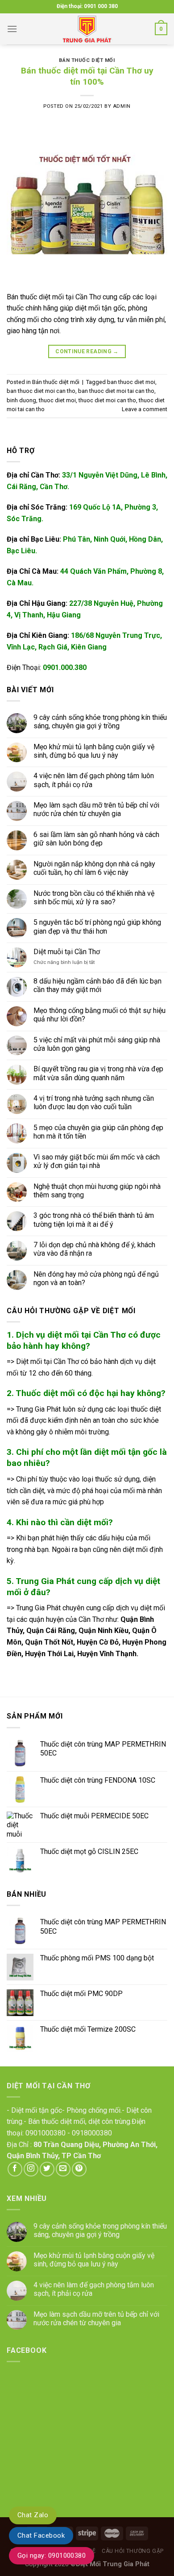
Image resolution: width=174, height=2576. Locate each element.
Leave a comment (145, 409)
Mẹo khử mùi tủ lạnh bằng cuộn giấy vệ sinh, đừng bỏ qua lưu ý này (94, 751)
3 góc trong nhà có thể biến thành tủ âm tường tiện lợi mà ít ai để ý (94, 1220)
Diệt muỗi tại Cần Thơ (67, 952)
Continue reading (87, 351)
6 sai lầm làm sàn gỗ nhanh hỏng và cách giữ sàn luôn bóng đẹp (96, 839)
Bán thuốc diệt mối (87, 60)
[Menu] (12, 29)
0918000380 (92, 2133)
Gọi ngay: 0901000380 (52, 2556)
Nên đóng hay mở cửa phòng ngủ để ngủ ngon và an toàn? (96, 1278)
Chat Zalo (33, 2515)
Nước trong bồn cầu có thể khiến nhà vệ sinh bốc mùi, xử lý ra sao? (94, 898)
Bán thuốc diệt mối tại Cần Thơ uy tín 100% (87, 76)
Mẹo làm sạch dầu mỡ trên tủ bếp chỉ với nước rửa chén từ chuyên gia (96, 809)
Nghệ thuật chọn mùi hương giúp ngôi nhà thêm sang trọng (97, 1191)
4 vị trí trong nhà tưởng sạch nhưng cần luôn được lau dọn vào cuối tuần (94, 1102)
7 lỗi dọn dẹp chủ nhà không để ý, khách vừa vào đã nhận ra (94, 1249)
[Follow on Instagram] (31, 2169)
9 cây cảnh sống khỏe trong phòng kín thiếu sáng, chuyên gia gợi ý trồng (100, 722)
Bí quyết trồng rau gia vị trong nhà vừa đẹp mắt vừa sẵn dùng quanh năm (98, 1074)
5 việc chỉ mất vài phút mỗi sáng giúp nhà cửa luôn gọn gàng (97, 1044)
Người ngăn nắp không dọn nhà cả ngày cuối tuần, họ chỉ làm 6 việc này (94, 868)
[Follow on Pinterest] (79, 2169)
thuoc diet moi (57, 400)
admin (122, 106)
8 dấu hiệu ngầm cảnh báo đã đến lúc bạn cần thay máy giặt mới (97, 985)
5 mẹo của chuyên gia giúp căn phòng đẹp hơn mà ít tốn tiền (98, 1132)
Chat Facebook (41, 2535)
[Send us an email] (63, 2169)
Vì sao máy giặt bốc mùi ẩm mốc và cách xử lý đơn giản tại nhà (97, 1161)
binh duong (21, 400)
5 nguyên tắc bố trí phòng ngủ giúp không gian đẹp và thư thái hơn (97, 927)
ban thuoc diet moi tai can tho (116, 391)
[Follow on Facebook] (15, 2169)
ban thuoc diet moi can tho (41, 391)
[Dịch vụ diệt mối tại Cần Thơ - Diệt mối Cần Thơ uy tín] (87, 29)
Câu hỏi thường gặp (133, 2551)
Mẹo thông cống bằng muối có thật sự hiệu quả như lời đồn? (99, 1015)
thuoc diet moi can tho (107, 400)
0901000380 (46, 2133)
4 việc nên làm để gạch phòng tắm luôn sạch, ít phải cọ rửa (94, 780)
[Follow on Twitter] (47, 2169)
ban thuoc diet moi (131, 382)
